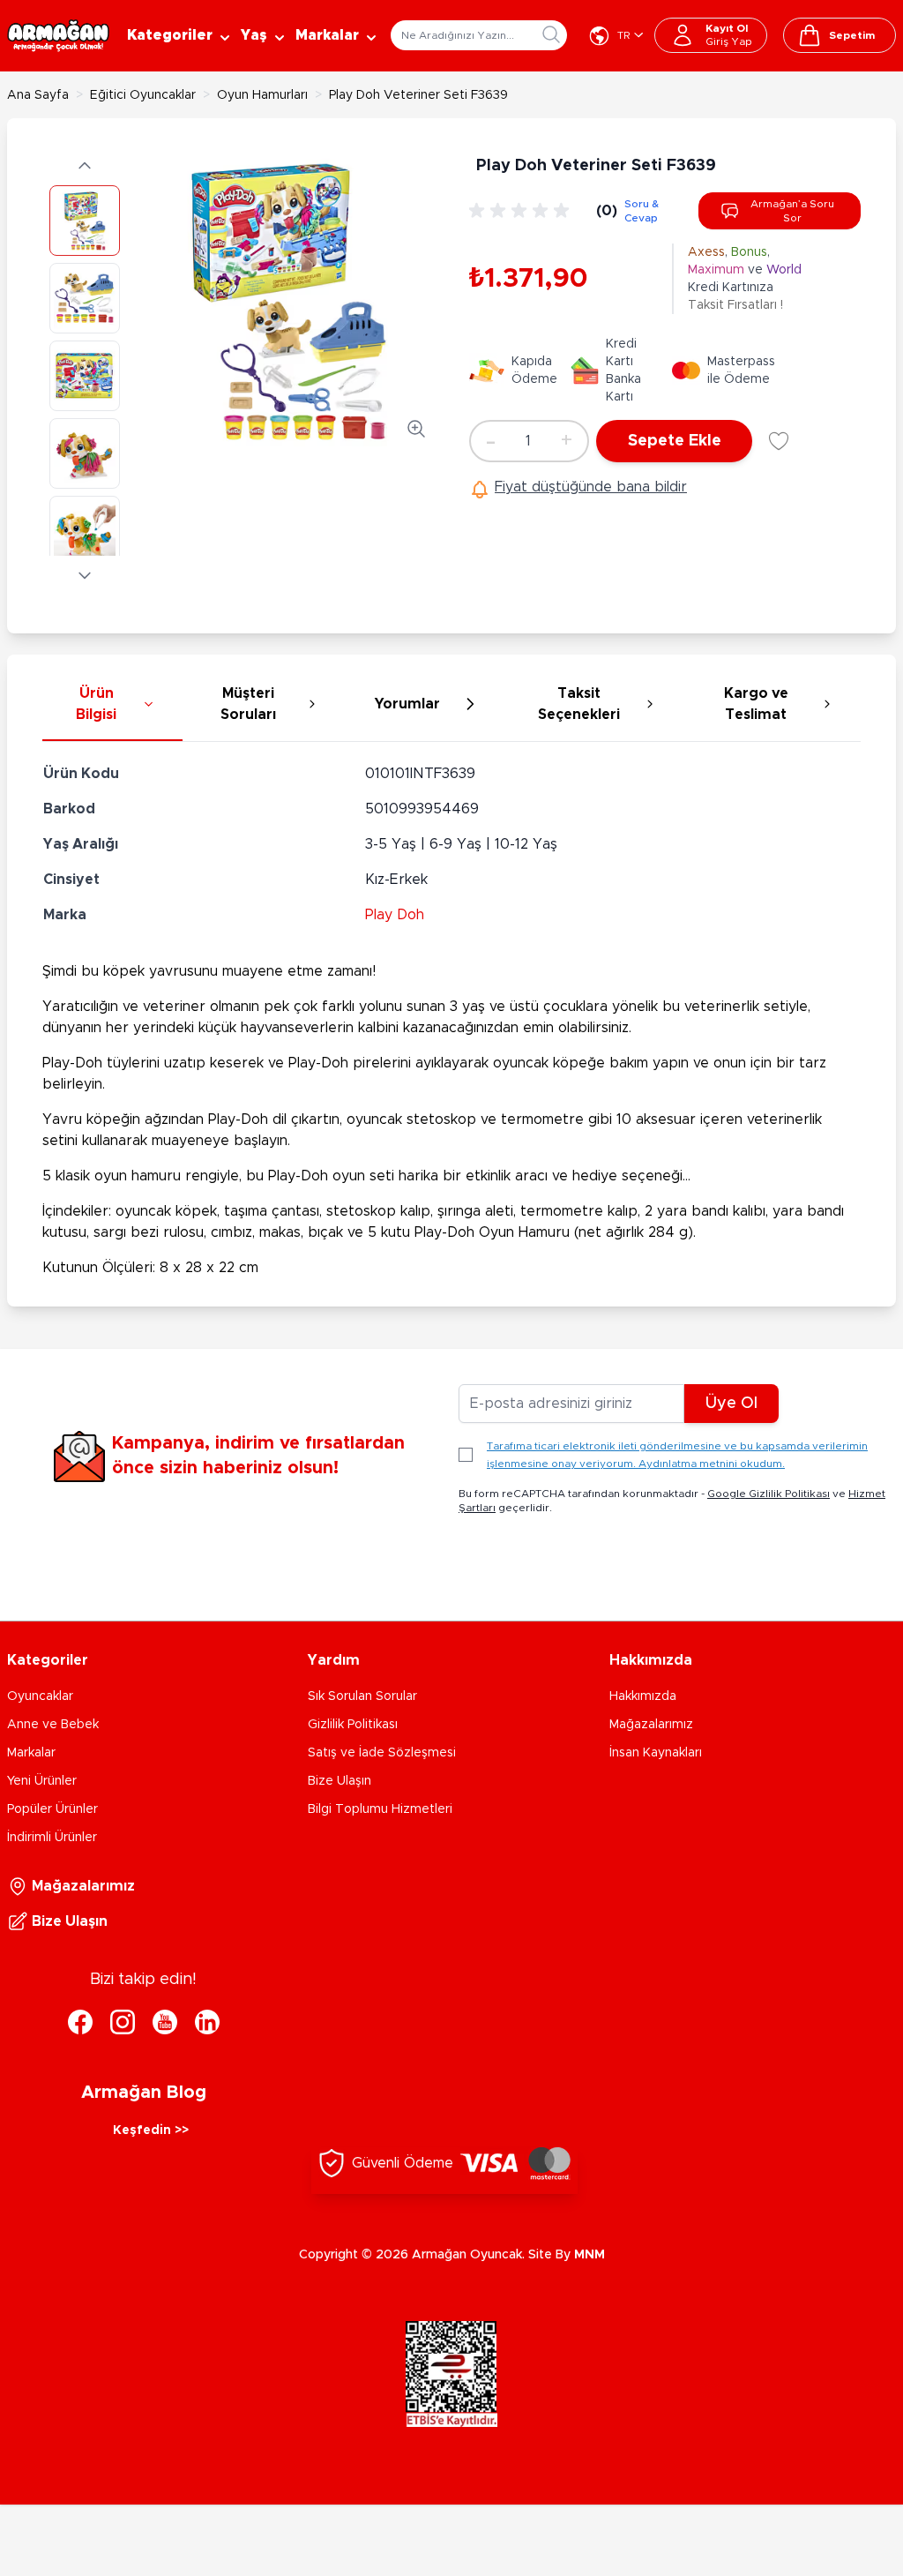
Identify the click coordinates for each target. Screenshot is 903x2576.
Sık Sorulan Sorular (362, 1696)
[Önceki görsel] (85, 166)
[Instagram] (123, 2022)
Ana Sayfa (38, 95)
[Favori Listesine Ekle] (779, 441)
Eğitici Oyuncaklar (143, 95)
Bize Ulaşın (340, 1781)
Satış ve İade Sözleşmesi (382, 1753)
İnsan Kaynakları (656, 1753)
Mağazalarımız (651, 1725)
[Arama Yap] (551, 34)
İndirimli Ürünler (52, 1838)
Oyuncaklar (40, 1696)
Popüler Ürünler (52, 1809)
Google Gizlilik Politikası (769, 1494)
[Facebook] (80, 2022)
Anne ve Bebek (53, 1725)
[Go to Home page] (58, 36)
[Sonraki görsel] (85, 575)
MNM (590, 2255)
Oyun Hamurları (262, 95)
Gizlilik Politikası (353, 1725)
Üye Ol (731, 1404)
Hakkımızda (643, 1696)
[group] (522, 211)
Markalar (31, 1753)
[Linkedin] (207, 2022)
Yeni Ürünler (42, 1781)
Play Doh (395, 915)
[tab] (112, 705)
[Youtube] (165, 2022)
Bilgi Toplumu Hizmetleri (380, 1809)
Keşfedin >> (151, 2130)
